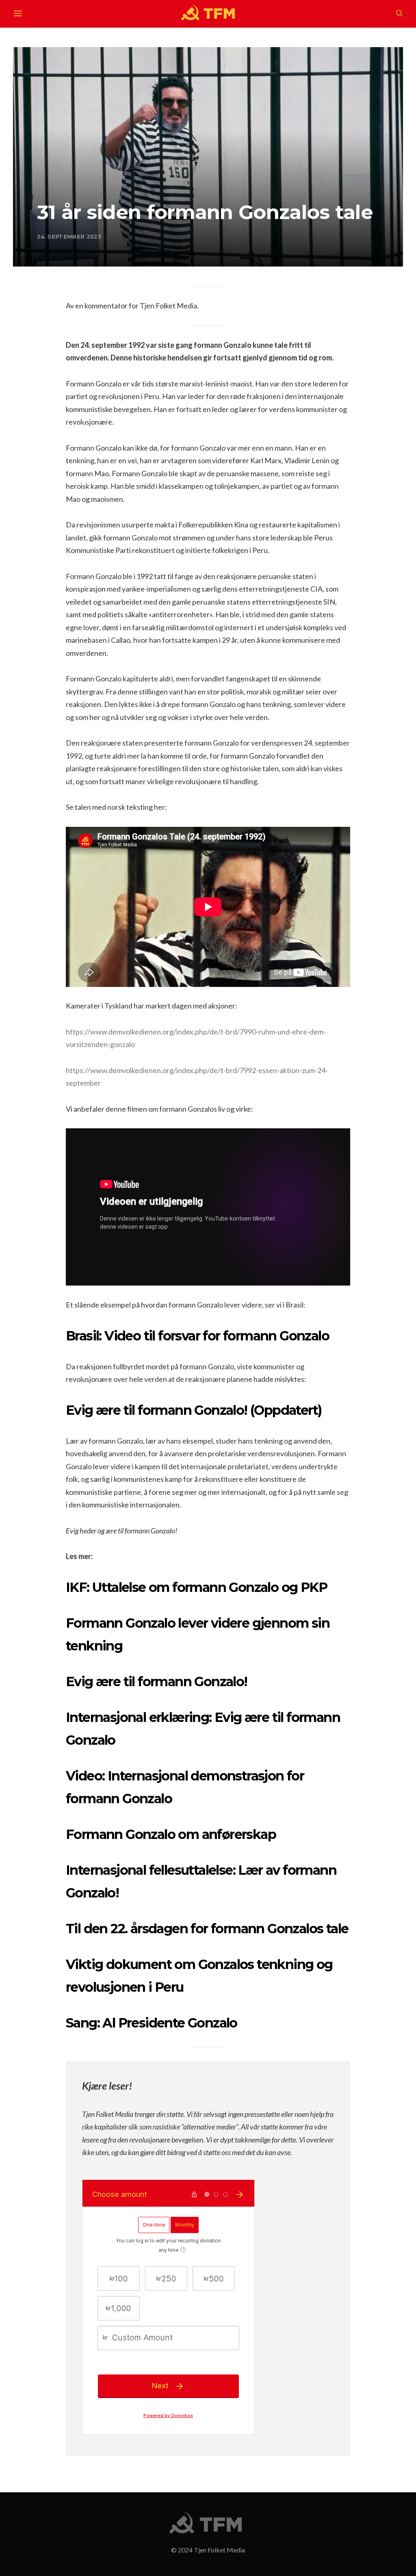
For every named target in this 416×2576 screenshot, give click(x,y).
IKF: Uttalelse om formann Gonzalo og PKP (196, 1587)
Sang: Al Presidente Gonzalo (152, 2023)
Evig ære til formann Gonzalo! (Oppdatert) (194, 1410)
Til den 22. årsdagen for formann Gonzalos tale (207, 1929)
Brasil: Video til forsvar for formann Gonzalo (197, 1336)
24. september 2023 (69, 236)
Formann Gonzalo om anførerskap (171, 1834)
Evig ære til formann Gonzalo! (157, 1682)
